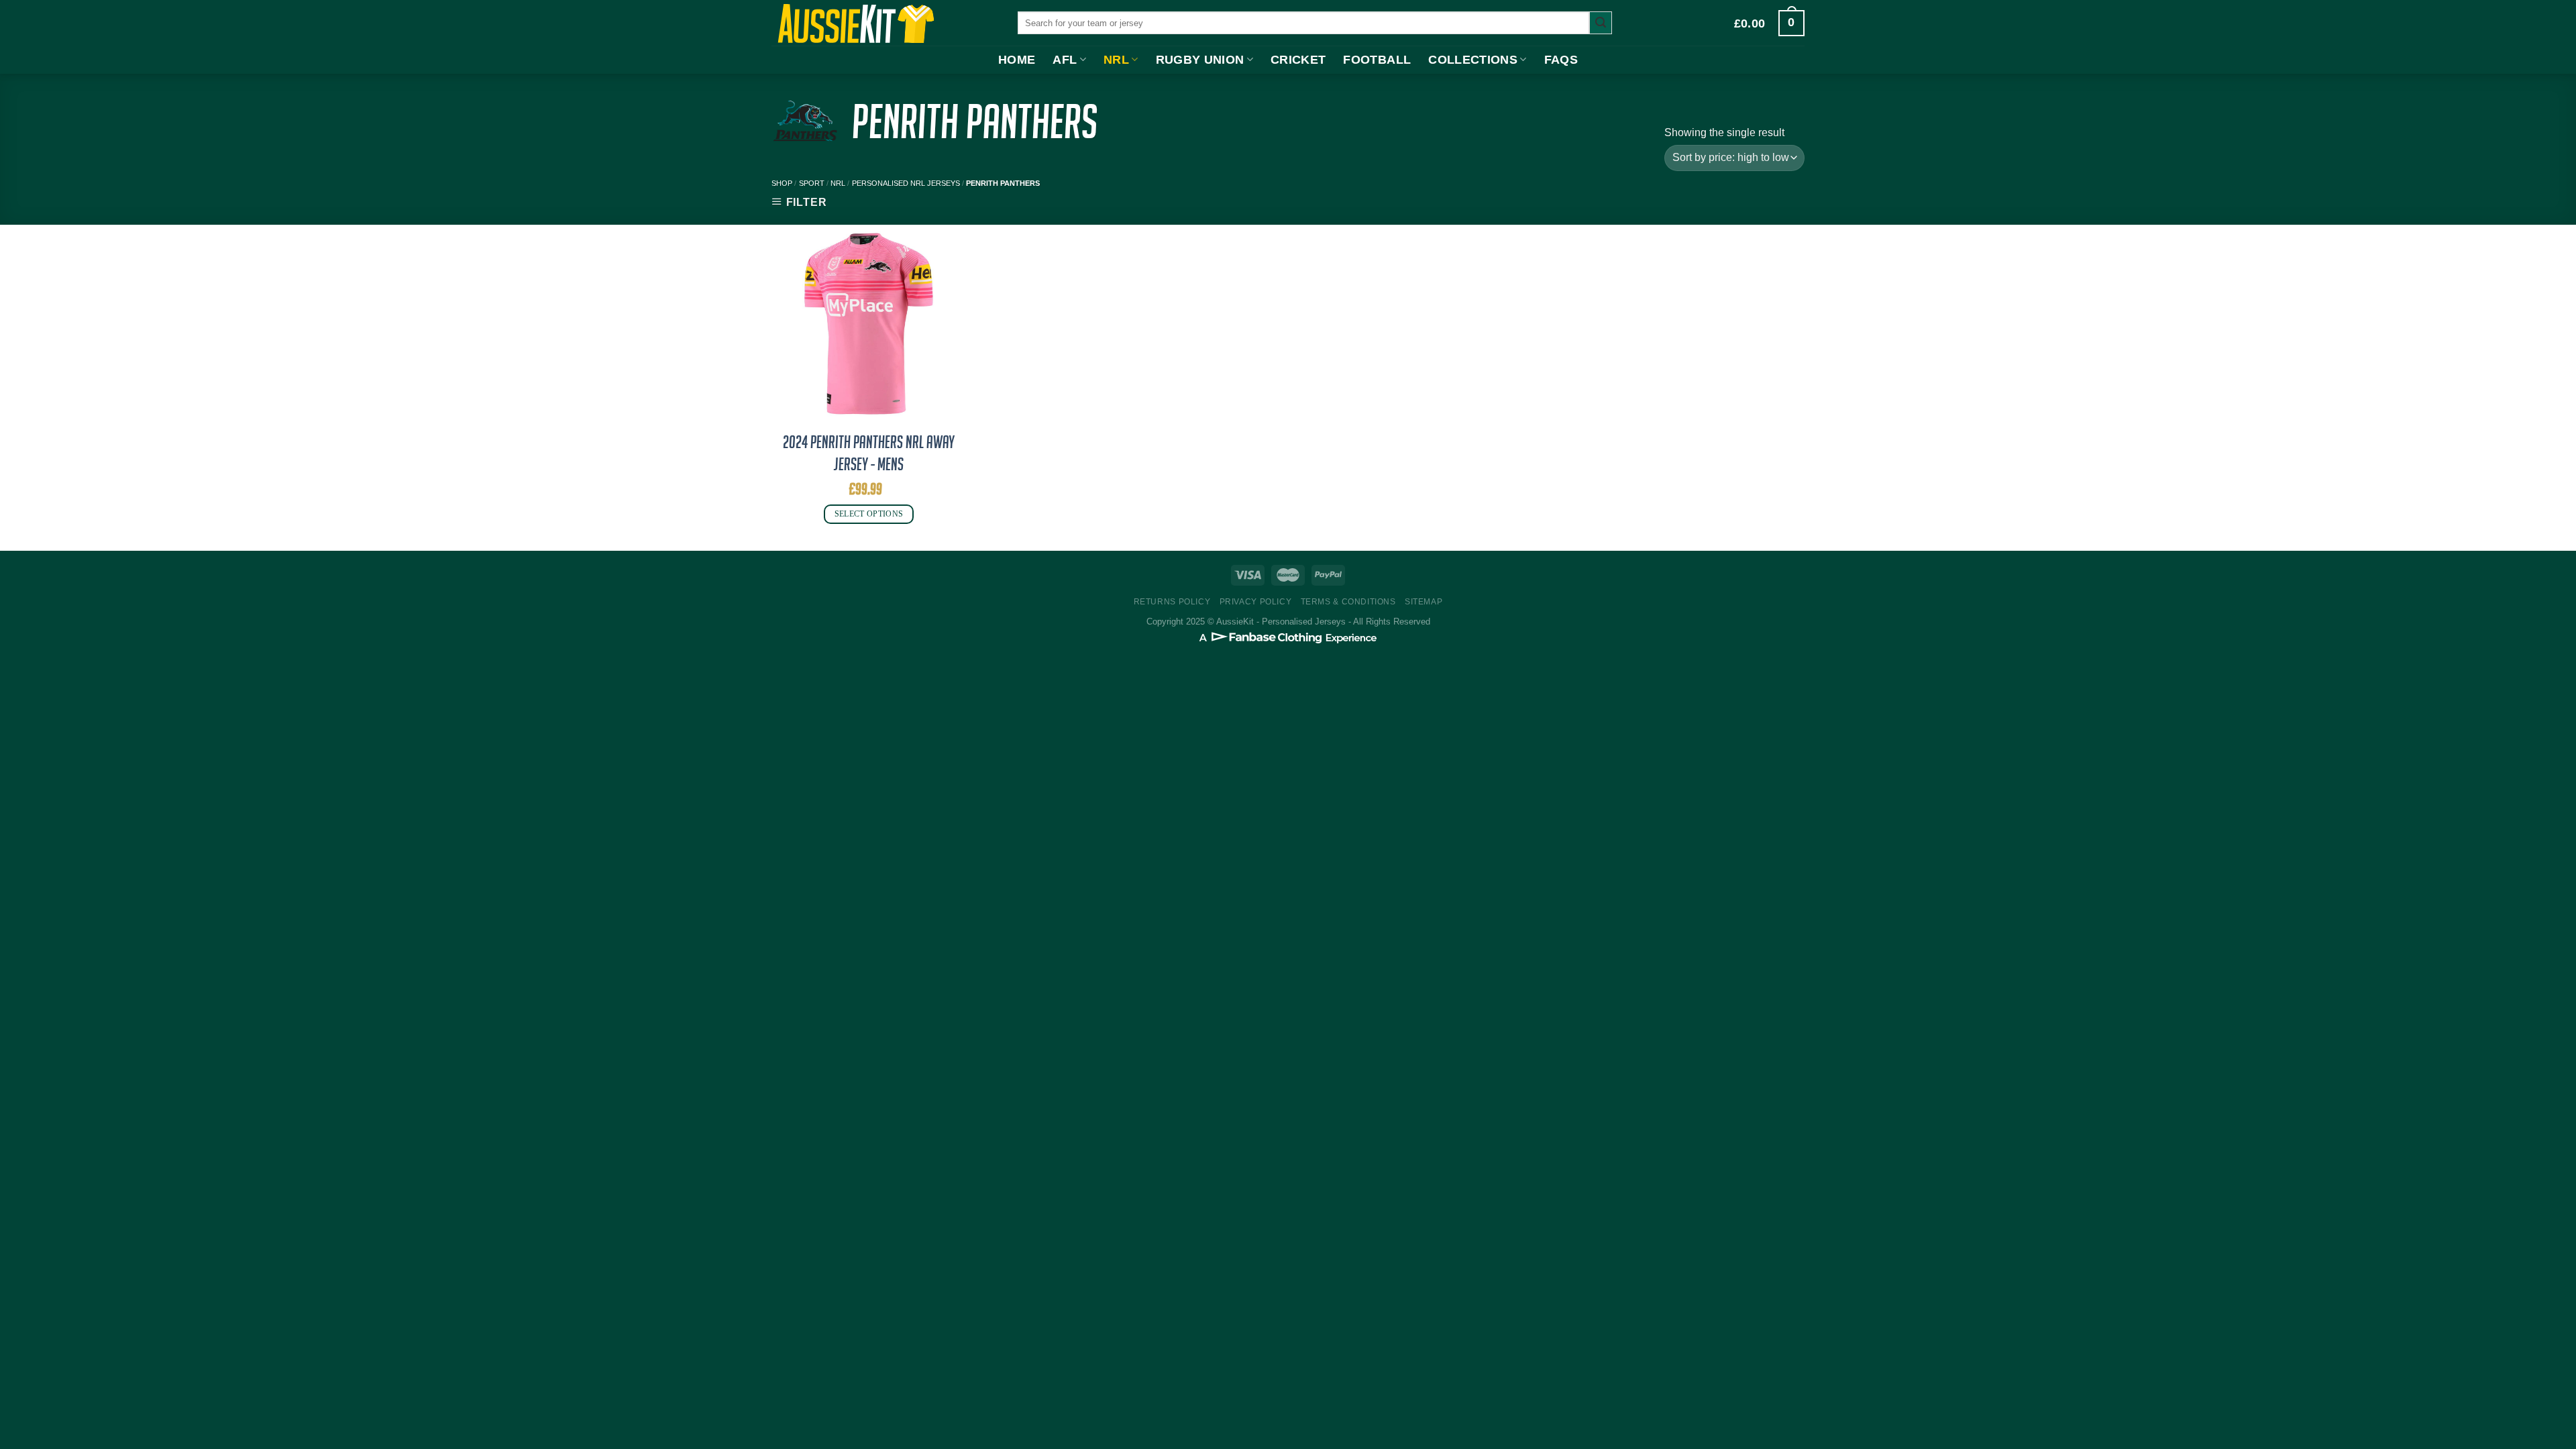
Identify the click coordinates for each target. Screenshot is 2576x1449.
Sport (812, 183)
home (1017, 60)
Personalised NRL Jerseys (906, 183)
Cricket (1298, 60)
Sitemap (1424, 602)
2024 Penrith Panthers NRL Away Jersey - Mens (869, 453)
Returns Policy (1172, 602)
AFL (1065, 60)
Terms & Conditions (1348, 602)
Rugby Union (1200, 60)
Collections (1473, 60)
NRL (1116, 60)
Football (1377, 60)
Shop (782, 183)
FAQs (1561, 60)
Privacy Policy (1256, 602)
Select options (869, 514)
